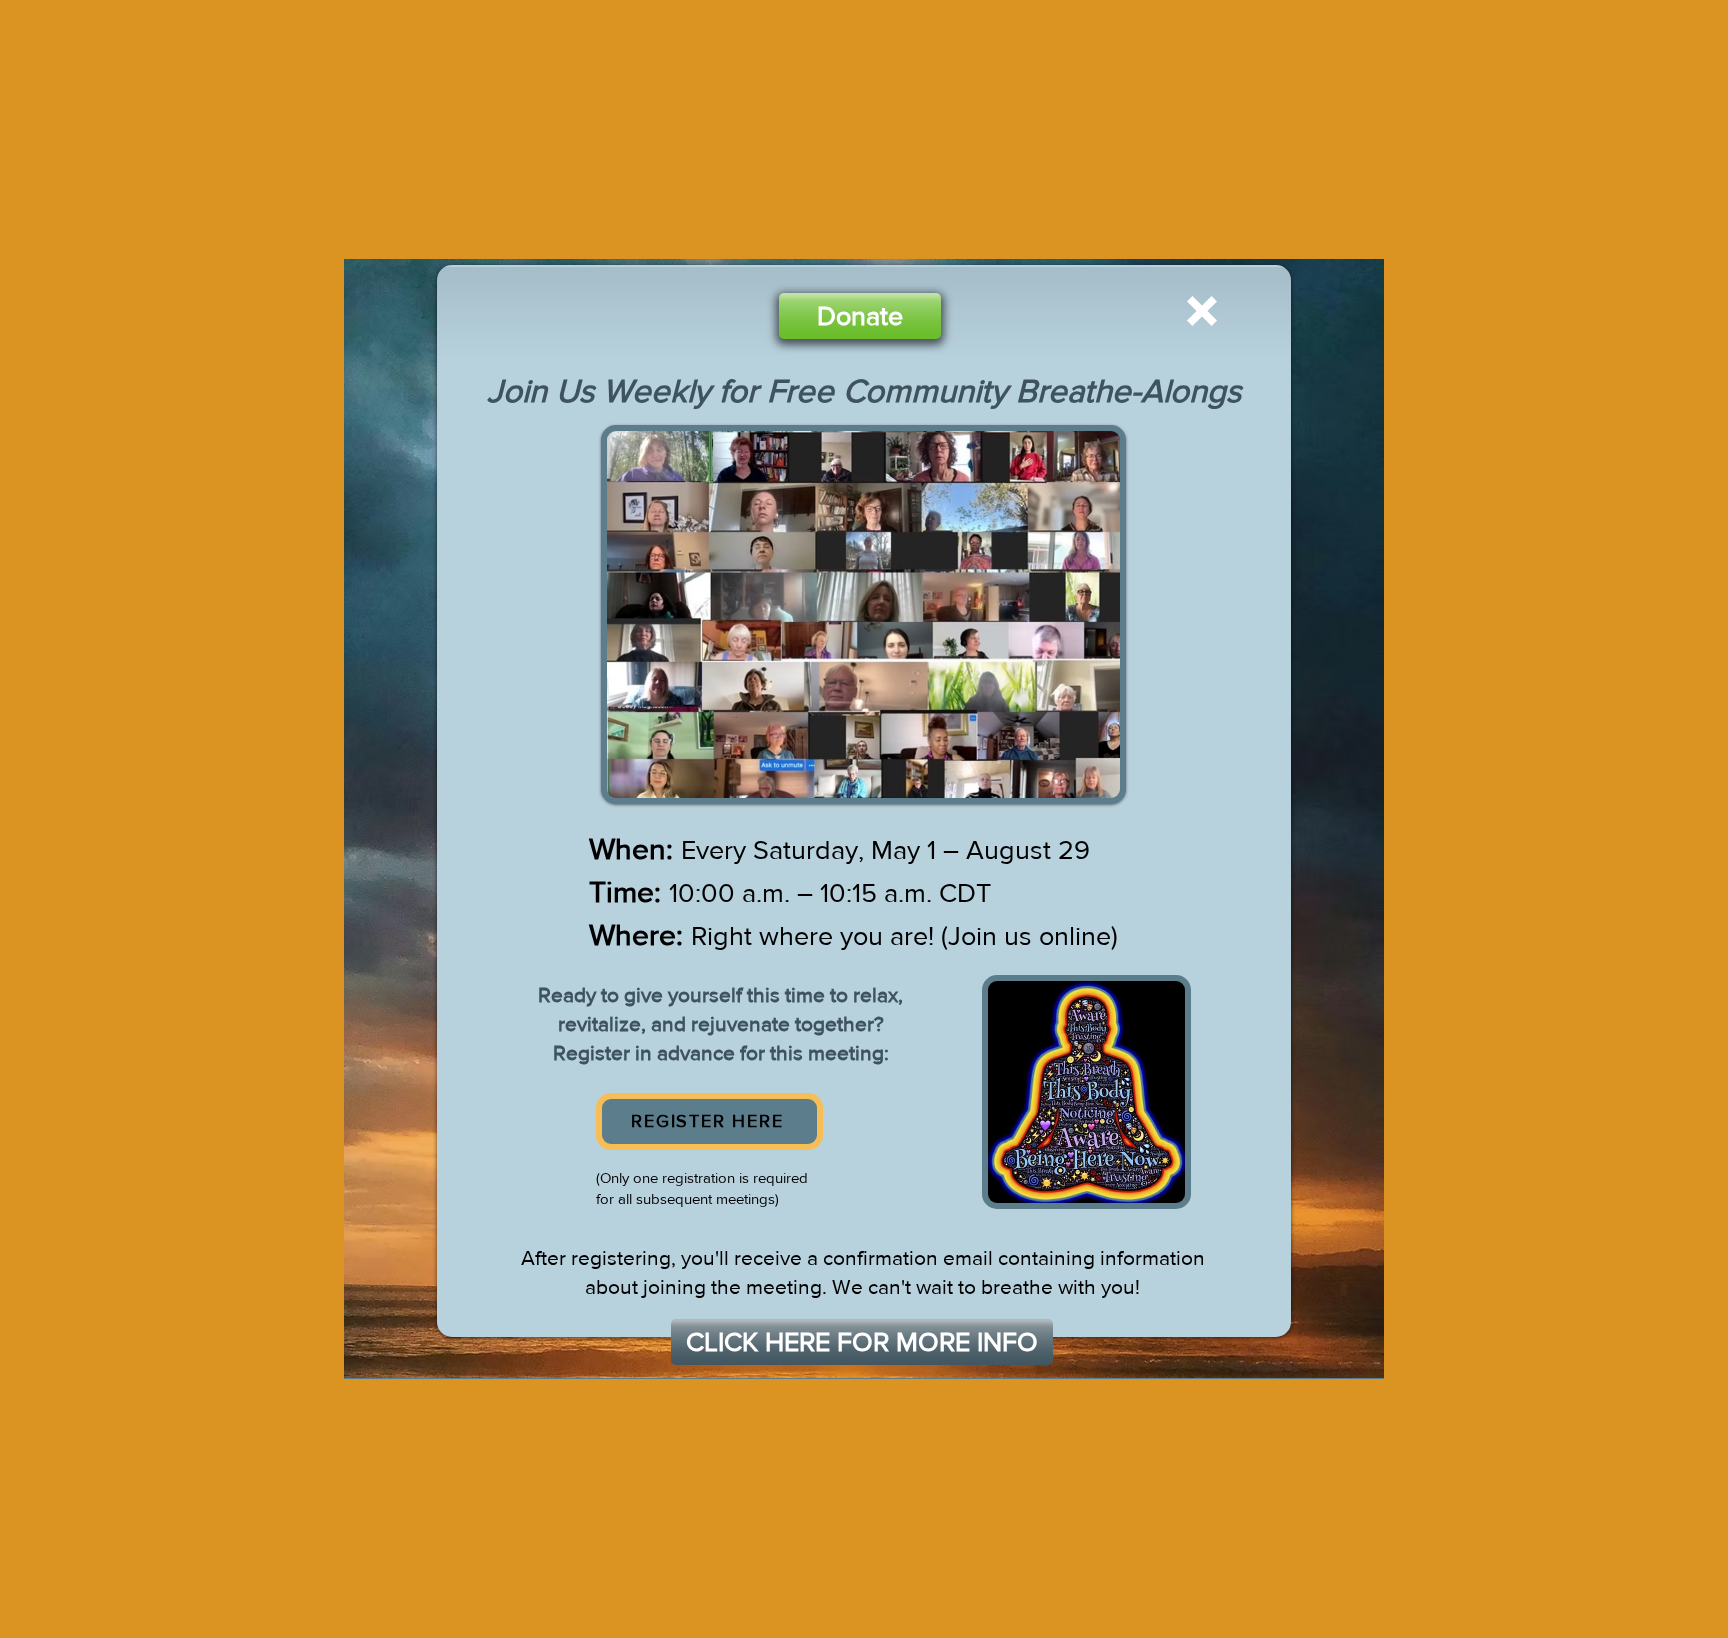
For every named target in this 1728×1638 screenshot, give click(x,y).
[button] (1202, 311)
